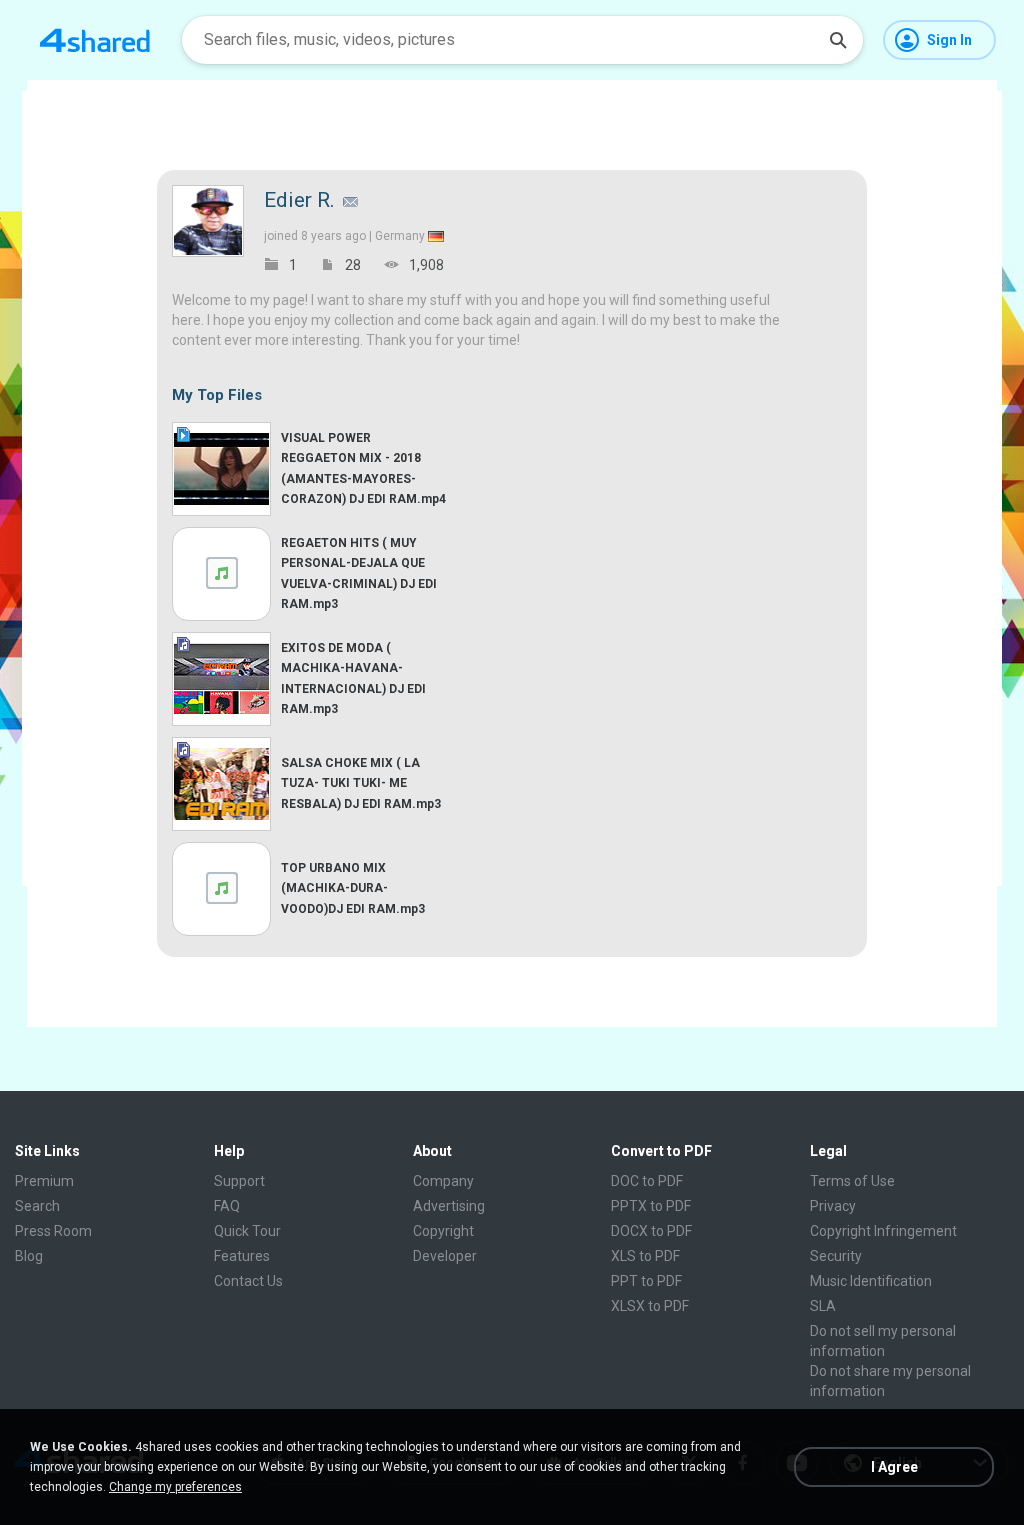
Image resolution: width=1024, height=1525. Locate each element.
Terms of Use (852, 1181)
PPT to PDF (646, 1281)
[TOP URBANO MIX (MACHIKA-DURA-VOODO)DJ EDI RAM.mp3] (221, 889)
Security (836, 1256)
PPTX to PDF (651, 1206)
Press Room (53, 1231)
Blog (29, 1256)
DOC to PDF (647, 1181)
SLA (823, 1306)
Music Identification (871, 1281)
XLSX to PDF (650, 1306)
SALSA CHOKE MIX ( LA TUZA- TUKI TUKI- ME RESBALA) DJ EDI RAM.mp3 (361, 783)
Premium (44, 1181)
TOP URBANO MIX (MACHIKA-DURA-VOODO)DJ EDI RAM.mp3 (353, 888)
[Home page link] (95, 40)
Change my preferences (175, 1487)
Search (37, 1206)
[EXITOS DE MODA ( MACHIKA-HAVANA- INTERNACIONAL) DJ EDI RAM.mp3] (221, 679)
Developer (445, 1256)
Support (239, 1181)
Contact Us (248, 1281)
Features (242, 1256)
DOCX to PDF (651, 1231)
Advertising (449, 1206)
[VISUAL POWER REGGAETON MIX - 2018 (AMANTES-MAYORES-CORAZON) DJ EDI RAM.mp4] (221, 469)
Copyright (443, 1231)
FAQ (227, 1206)
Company (443, 1181)
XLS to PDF (645, 1256)
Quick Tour (247, 1231)
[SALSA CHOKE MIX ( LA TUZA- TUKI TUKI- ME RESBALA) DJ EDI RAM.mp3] (221, 784)
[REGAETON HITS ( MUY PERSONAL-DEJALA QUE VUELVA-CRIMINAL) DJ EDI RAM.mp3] (221, 574)
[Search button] (838, 40)
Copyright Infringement (883, 1231)
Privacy (833, 1206)
